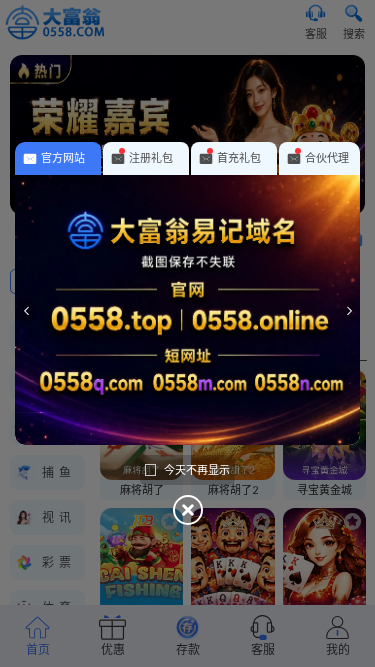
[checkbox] (187, 470)
